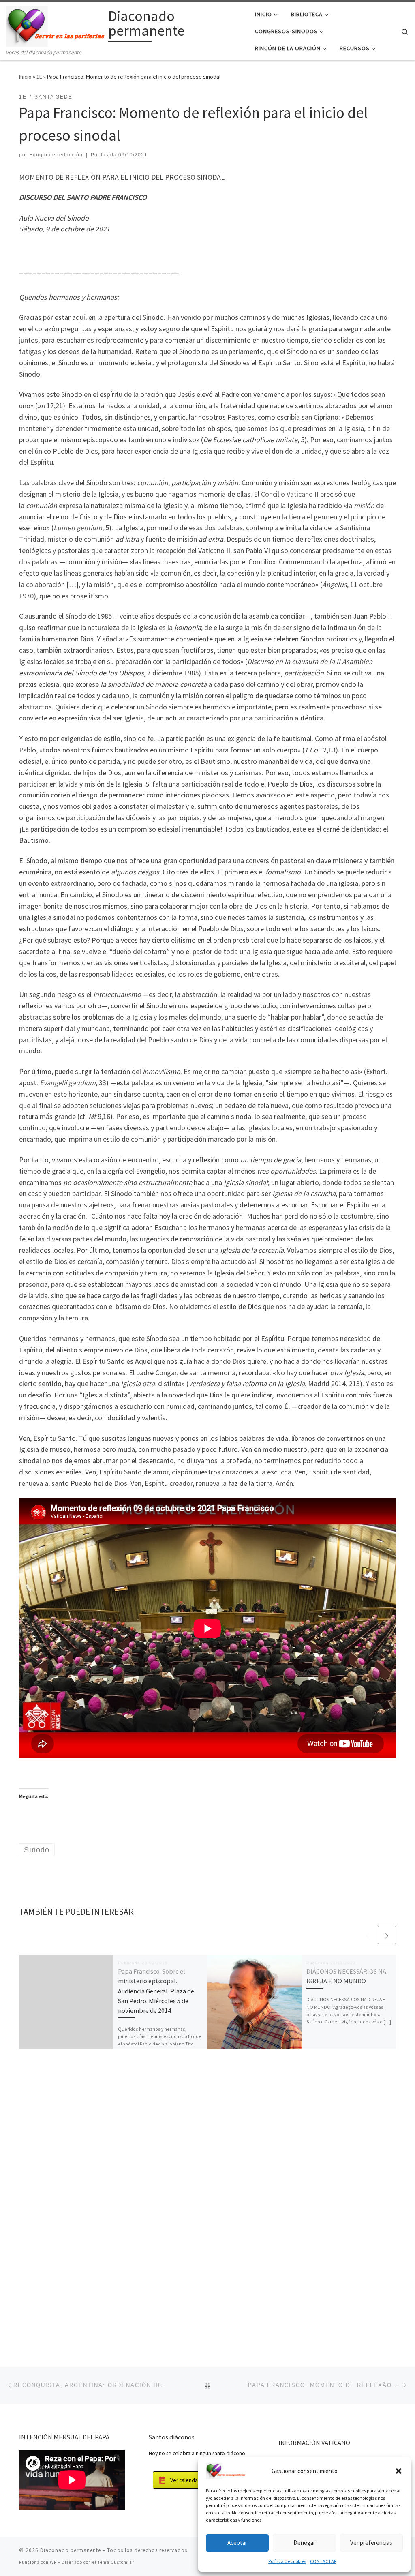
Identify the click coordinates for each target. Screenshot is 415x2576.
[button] (399, 2471)
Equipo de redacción (56, 155)
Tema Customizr (116, 2562)
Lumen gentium (78, 528)
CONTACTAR (323, 2561)
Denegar (304, 2543)
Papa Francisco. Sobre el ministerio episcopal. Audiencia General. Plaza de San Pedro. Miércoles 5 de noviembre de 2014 (156, 1991)
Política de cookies (287, 2561)
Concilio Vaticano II (290, 494)
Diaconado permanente (71, 2550)
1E (39, 77)
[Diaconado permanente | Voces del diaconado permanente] (56, 25)
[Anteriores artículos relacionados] (367, 1935)
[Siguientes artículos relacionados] (387, 1935)
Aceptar (237, 2543)
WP (53, 2562)
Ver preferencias (371, 2543)
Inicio (25, 77)
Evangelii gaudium (68, 1083)
